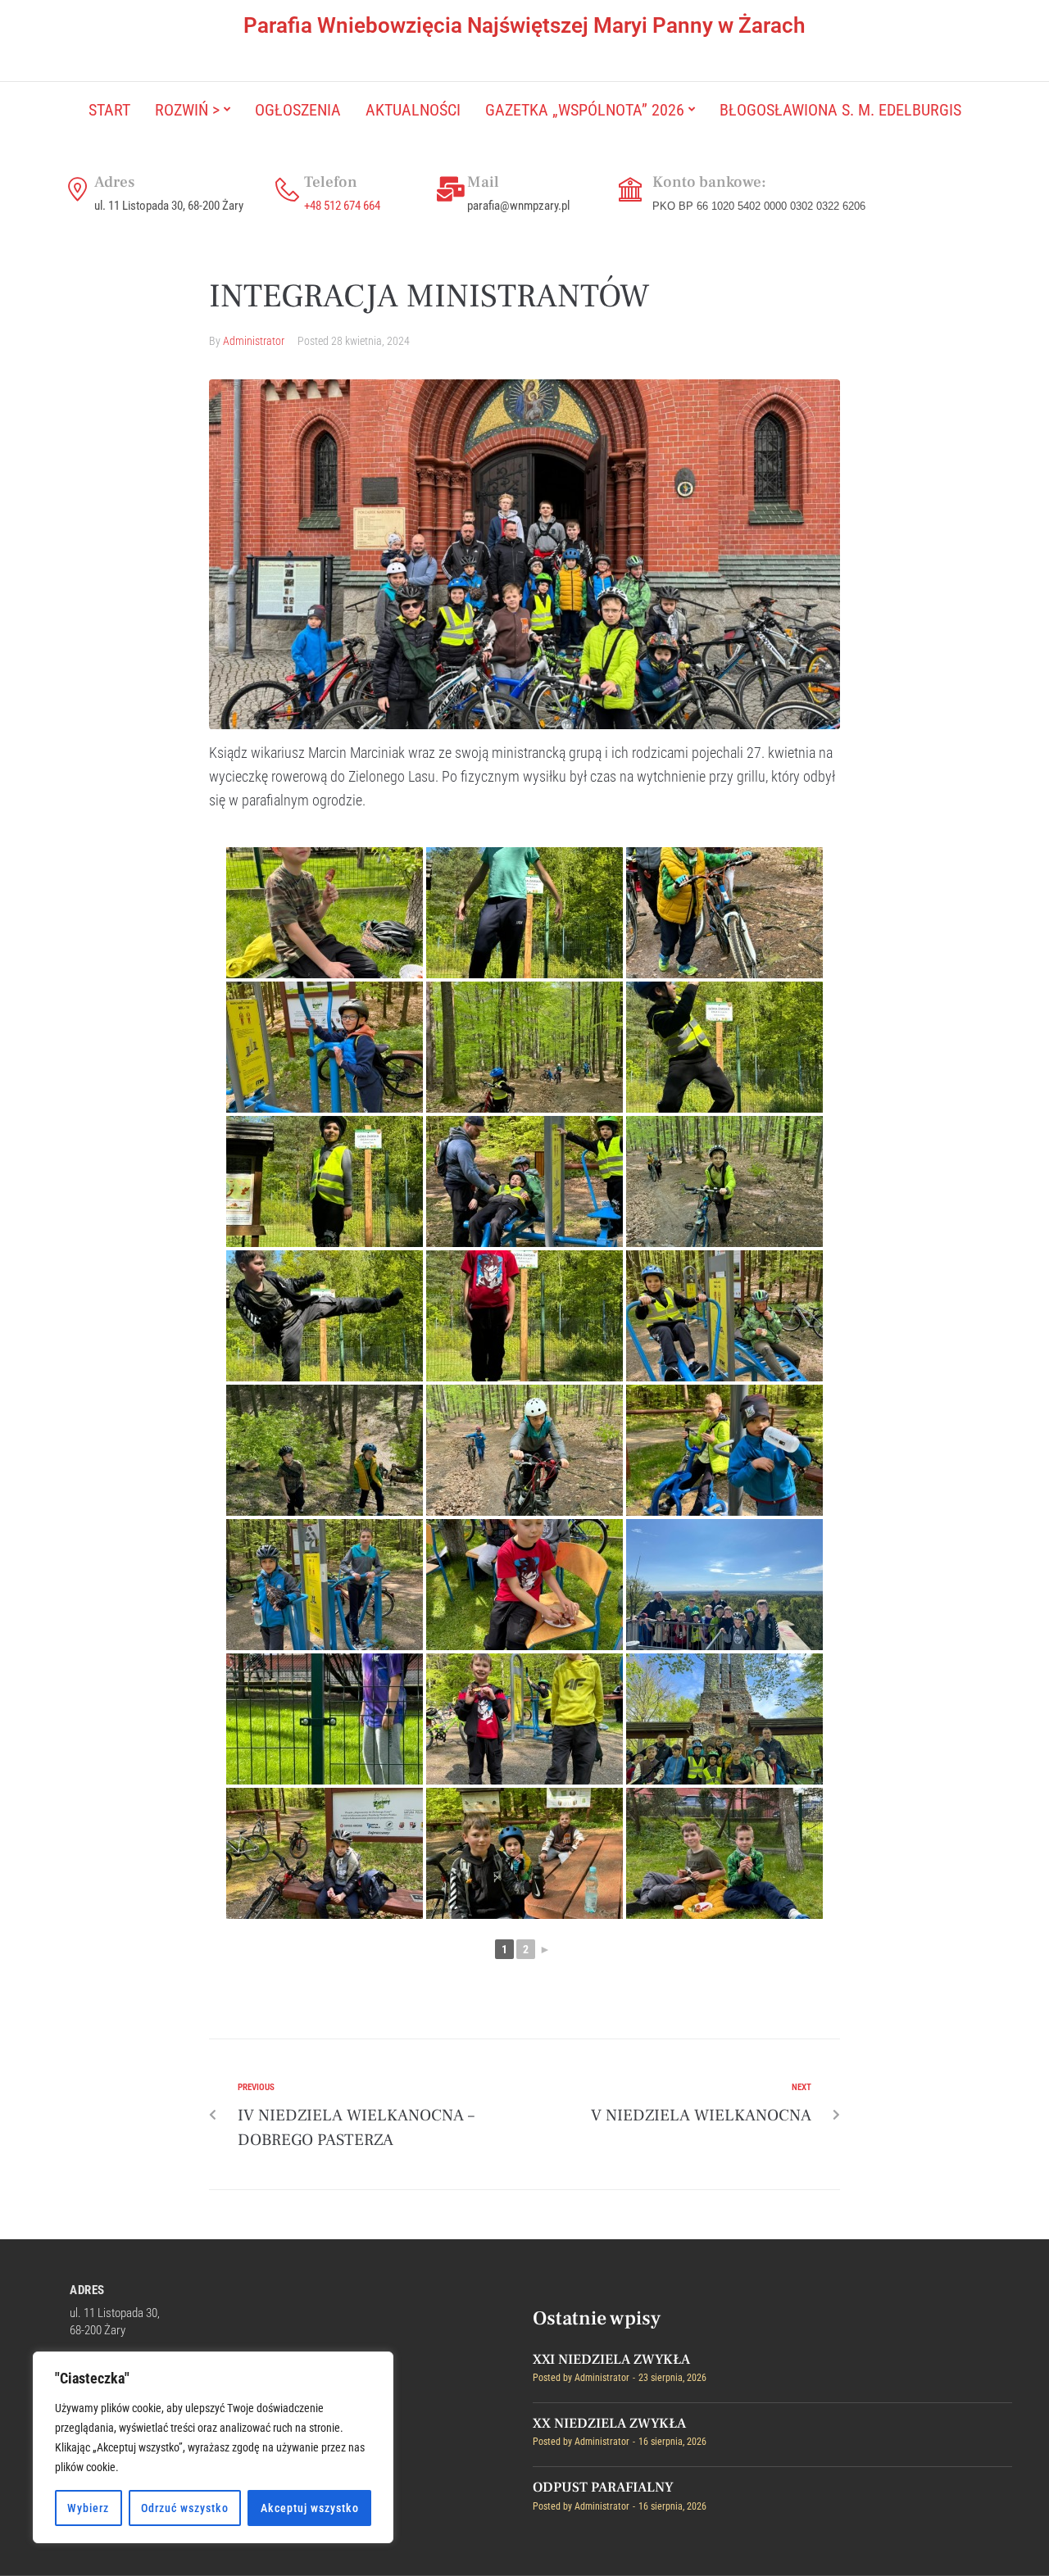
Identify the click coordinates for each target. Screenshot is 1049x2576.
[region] (213, 2447)
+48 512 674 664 (342, 206)
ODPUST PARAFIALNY (603, 2488)
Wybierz (88, 2508)
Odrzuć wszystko (185, 2508)
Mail (483, 182)
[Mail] (451, 189)
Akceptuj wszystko (310, 2508)
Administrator (254, 341)
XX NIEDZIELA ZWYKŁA (609, 2424)
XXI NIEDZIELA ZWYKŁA (611, 2360)
